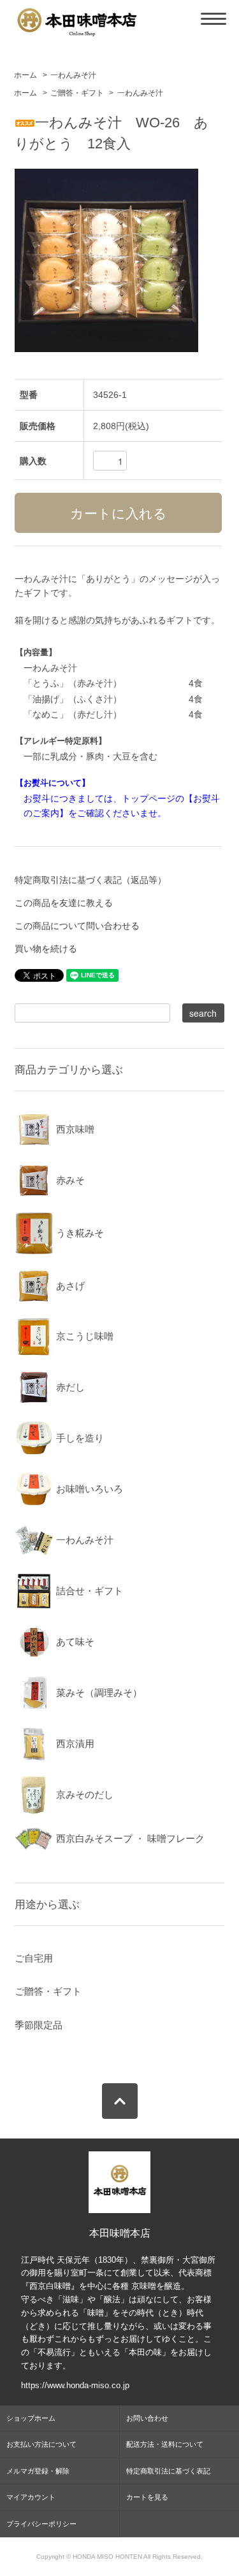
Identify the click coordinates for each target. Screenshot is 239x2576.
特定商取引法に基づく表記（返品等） (91, 880)
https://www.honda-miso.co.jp (75, 2385)
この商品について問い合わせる (77, 926)
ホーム (25, 75)
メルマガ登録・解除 (38, 2471)
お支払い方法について (41, 2444)
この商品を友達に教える (64, 903)
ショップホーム (31, 2418)
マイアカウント (31, 2497)
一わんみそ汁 (73, 75)
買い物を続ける (46, 949)
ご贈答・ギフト (77, 93)
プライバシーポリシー (41, 2524)
